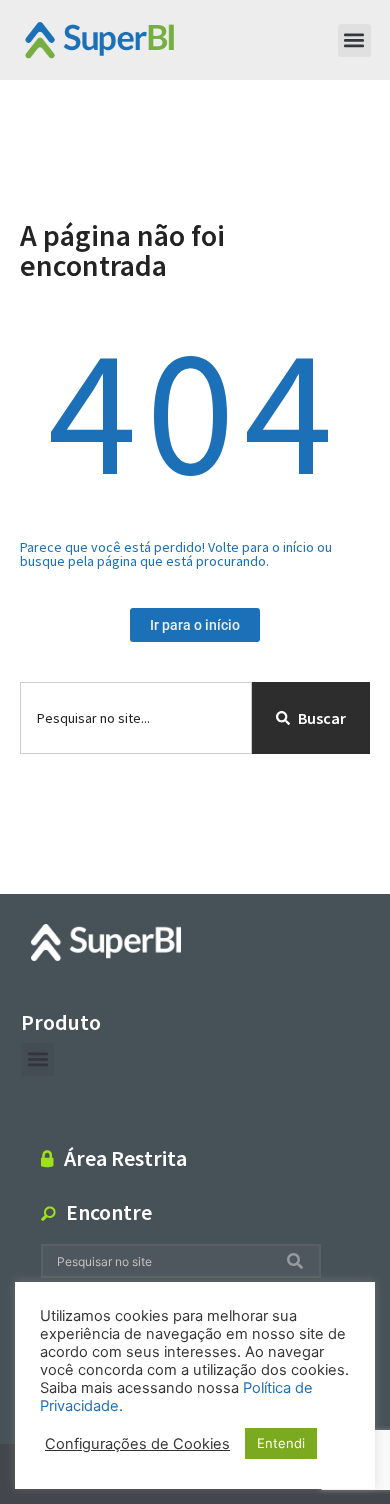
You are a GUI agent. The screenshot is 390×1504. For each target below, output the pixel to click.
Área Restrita (125, 1158)
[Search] (299, 1261)
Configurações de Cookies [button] (137, 1444)
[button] (354, 40)
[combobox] (136, 718)
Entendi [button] (281, 1443)
